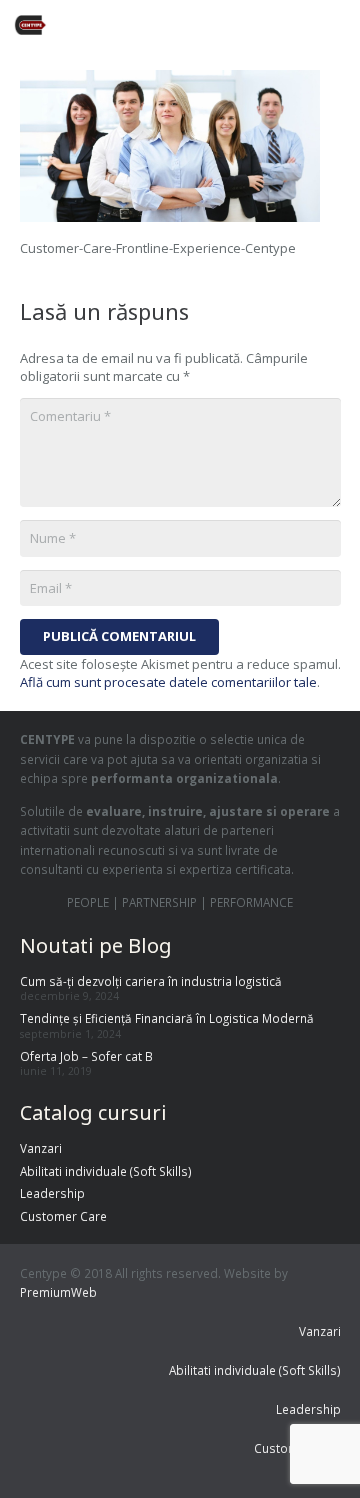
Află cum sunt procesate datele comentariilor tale (168, 682)
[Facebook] (172, 25)
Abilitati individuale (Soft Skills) (106, 1171)
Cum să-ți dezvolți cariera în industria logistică (151, 981)
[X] (208, 25)
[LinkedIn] (280, 25)
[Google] (244, 25)
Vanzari (41, 1148)
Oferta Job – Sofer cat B (86, 1056)
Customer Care (63, 1216)
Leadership (52, 1193)
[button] (337, 25)
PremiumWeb (58, 1292)
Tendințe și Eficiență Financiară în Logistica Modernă (167, 1018)
